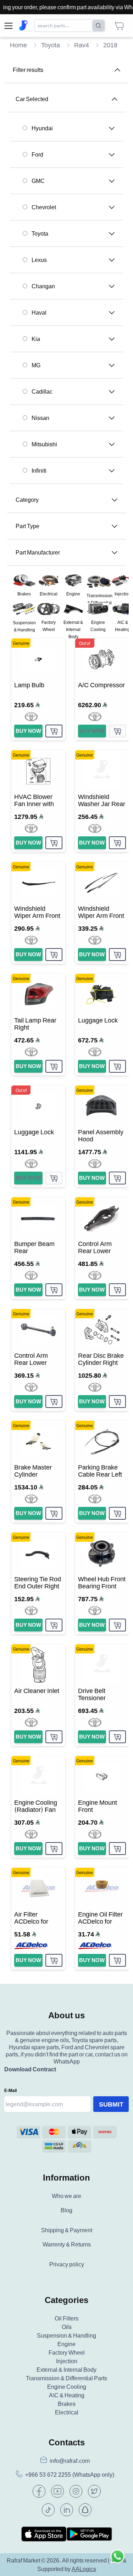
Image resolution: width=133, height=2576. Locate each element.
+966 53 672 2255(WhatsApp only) (70, 2475)
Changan (43, 286)
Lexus (39, 260)
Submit (111, 2104)
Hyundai (42, 128)
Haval (39, 312)
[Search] (98, 26)
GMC (38, 181)
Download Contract (30, 2069)
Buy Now (28, 731)
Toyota (40, 233)
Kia (36, 339)
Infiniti (39, 470)
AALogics (84, 2569)
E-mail (10, 2090)
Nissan (40, 418)
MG (36, 365)
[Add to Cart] (54, 731)
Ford (37, 154)
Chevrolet (44, 207)
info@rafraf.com (70, 2461)
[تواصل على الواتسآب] (117, 2560)
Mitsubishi (44, 444)
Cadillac (42, 391)
